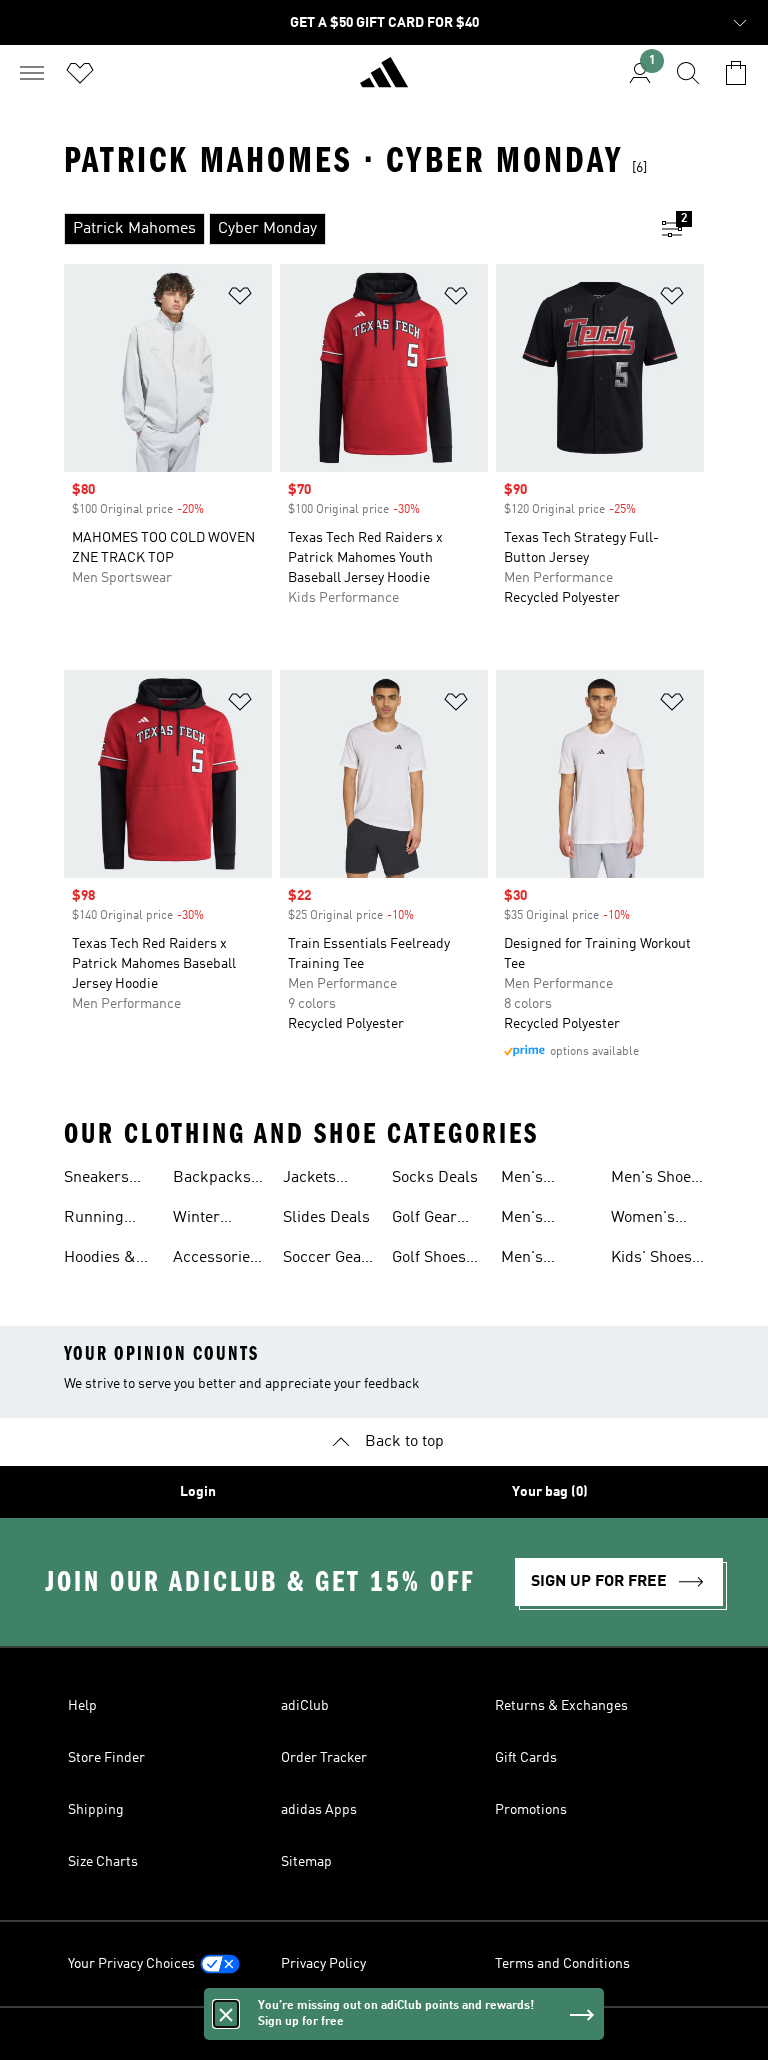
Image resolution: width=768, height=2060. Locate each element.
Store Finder (106, 1758)
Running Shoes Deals (107, 1220)
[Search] (688, 73)
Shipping (96, 1810)
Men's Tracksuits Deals (538, 1220)
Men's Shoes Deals (655, 1180)
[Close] (226, 2014)
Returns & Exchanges (561, 1706)
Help (82, 1706)
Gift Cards (526, 1758)
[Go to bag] (736, 73)
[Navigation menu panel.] (32, 73)
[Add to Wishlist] (240, 299)
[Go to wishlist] (80, 73)
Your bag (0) (550, 1492)
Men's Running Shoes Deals (544, 1180)
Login (198, 1492)
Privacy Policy (323, 1964)
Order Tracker (324, 1758)
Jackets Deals (309, 1180)
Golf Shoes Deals (429, 1260)
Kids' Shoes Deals (651, 1260)
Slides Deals (326, 1218)
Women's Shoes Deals (654, 1220)
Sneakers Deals (96, 1180)
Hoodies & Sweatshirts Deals (105, 1260)
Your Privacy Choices (131, 1964)
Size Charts (103, 1862)
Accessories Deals (215, 1260)
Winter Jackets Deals (199, 1220)
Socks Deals (435, 1178)
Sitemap (306, 1862)
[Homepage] (384, 81)
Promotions (531, 1810)
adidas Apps (319, 1810)
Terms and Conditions (562, 1964)
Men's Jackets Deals (527, 1260)
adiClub (305, 1706)
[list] (352, 229)
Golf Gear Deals (424, 1220)
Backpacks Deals (212, 1180)
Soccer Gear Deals (325, 1260)
